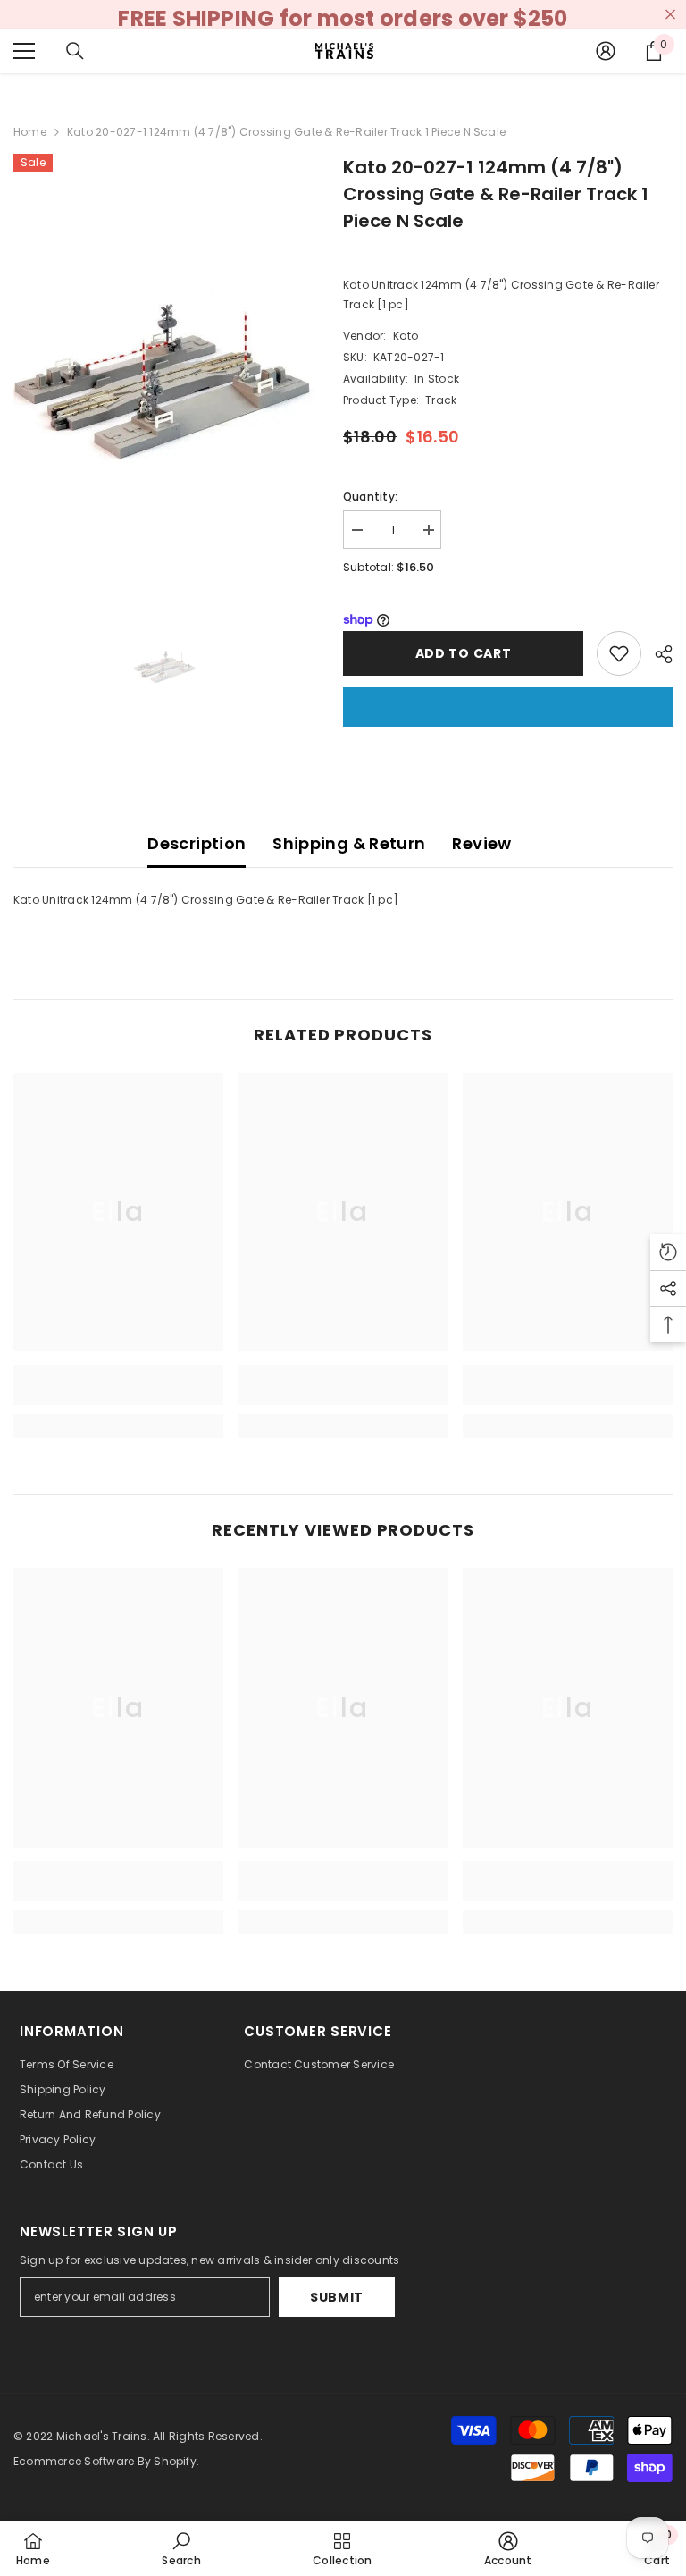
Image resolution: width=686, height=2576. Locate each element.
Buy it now (508, 707)
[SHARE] (657, 654)
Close (670, 15)
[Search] (75, 51)
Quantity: (370, 497)
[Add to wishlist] (619, 653)
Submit (337, 2297)
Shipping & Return (349, 843)
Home (30, 132)
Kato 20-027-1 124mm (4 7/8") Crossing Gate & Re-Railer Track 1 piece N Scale (496, 194)
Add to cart (464, 653)
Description (197, 843)
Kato (406, 336)
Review (481, 843)
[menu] (24, 51)
